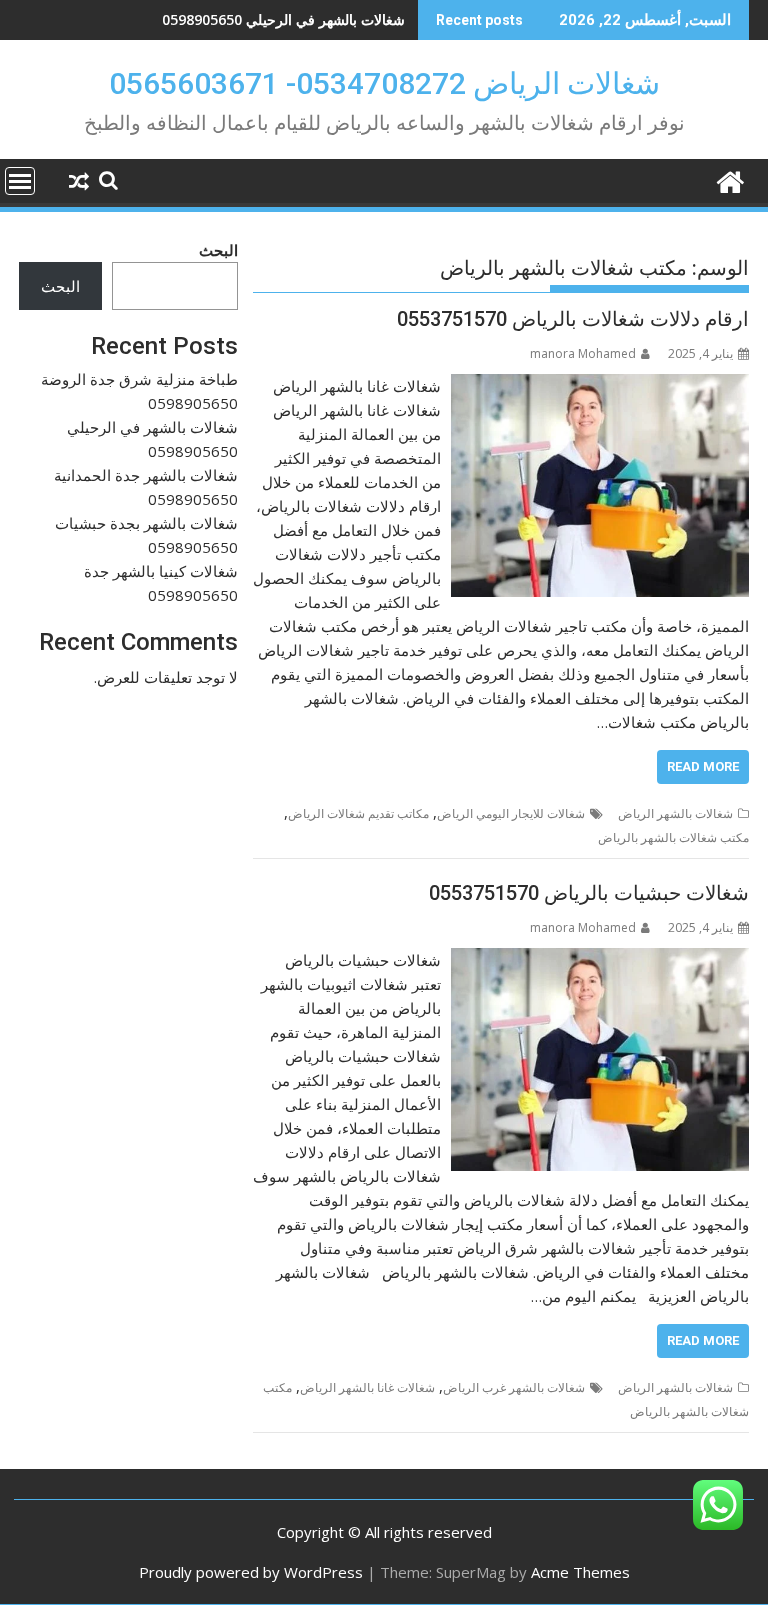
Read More (703, 766)
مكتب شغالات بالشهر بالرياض (673, 837)
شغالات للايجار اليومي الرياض (511, 813)
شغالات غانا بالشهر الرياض (367, 1387)
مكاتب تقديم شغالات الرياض (358, 813)
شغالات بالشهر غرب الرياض (514, 1387)
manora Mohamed (583, 353)
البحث (218, 250)
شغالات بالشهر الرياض (675, 813)
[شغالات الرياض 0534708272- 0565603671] (729, 179)
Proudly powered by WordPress (251, 1572)
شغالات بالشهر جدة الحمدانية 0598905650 (278, 19)
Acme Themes (580, 1572)
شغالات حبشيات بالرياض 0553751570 (589, 893)
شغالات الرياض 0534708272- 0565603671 (384, 83)
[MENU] (20, 181)
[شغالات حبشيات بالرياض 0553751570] (600, 960)
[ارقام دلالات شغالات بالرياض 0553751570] (600, 386)
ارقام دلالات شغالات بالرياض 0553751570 (573, 319)
